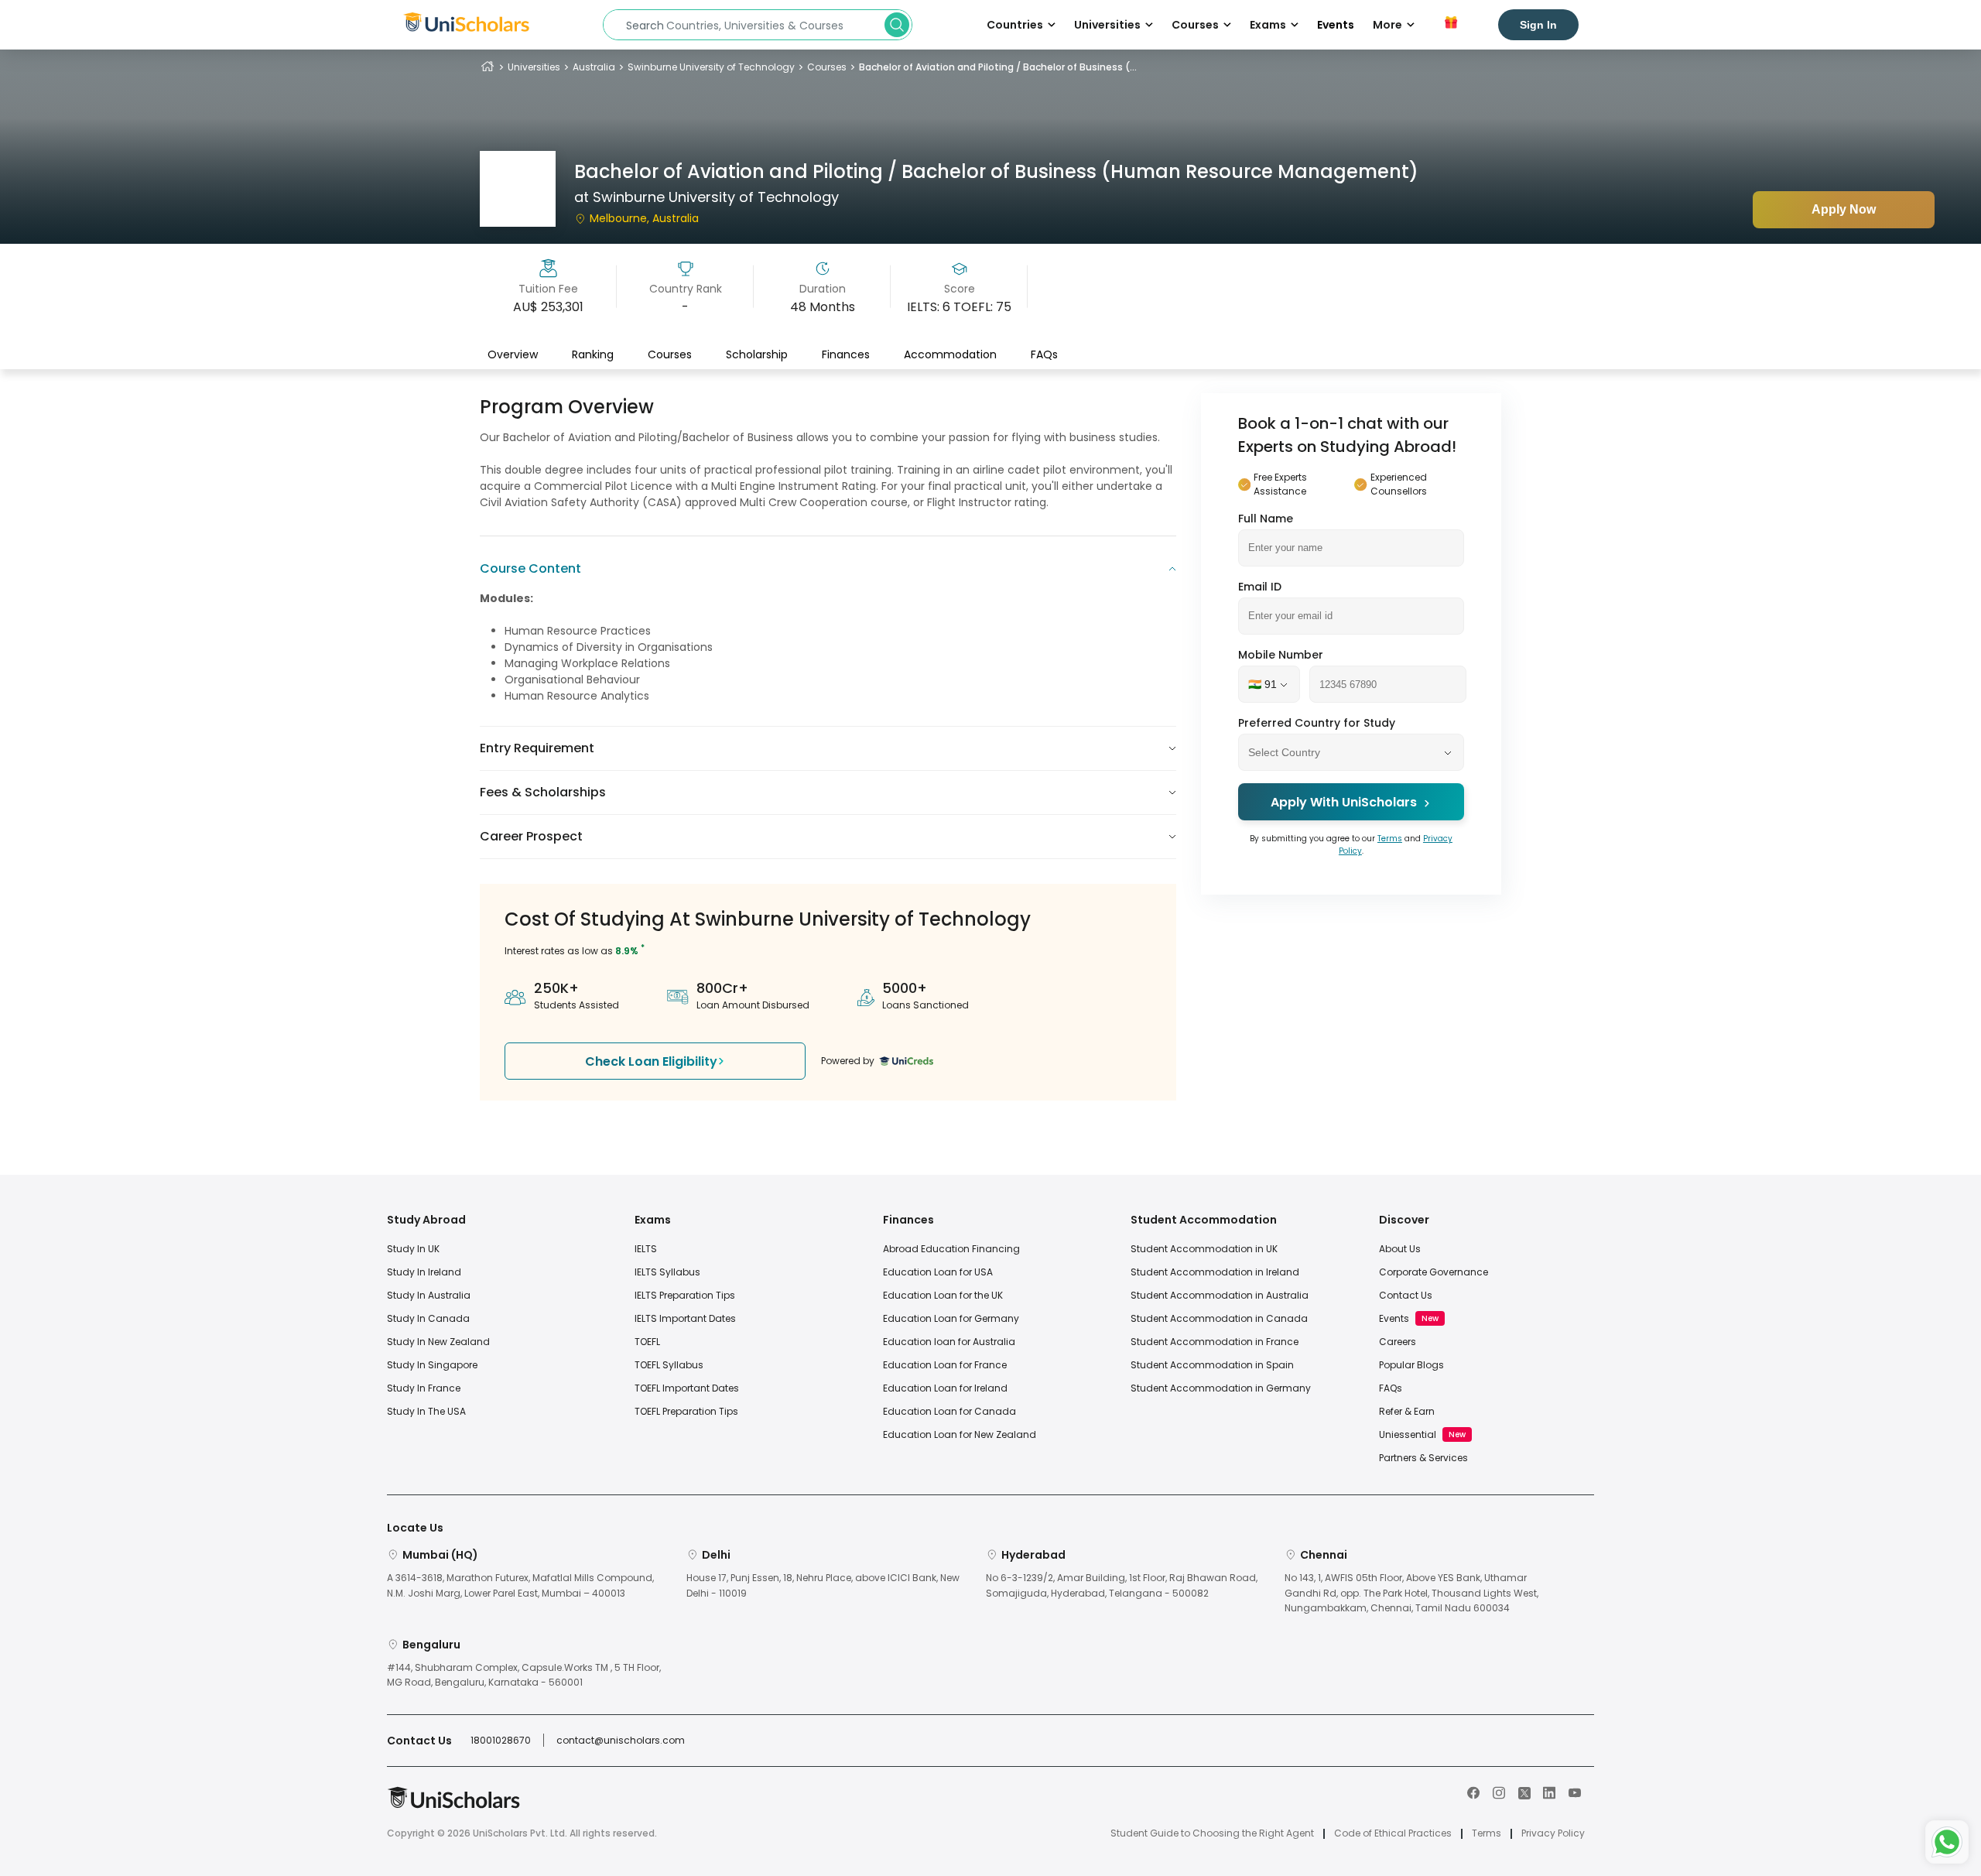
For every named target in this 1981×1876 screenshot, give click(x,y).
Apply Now (1844, 209)
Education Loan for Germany (951, 1318)
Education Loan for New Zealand (960, 1434)
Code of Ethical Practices (1393, 1833)
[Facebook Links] (1473, 1792)
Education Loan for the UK (943, 1295)
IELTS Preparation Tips (685, 1295)
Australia (594, 67)
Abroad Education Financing (951, 1249)
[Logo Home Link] (453, 1805)
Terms (1390, 839)
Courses (827, 67)
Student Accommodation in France (1215, 1342)
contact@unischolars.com (621, 1740)
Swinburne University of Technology (711, 67)
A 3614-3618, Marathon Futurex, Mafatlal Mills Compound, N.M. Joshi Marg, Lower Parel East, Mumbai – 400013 (520, 1585)
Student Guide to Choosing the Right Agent (1212, 1833)
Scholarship (757, 354)
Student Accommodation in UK (1204, 1249)
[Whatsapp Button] (1947, 1842)
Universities (534, 67)
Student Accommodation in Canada (1219, 1318)
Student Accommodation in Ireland (1215, 1272)
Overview (513, 354)
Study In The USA (426, 1411)
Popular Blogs (1411, 1365)
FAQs (1044, 354)
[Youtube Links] (1575, 1792)
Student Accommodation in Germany (1221, 1388)
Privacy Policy (1553, 1833)
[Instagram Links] (1499, 1792)
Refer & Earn (1407, 1411)
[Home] (488, 67)
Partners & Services (1423, 1458)
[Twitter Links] (1524, 1792)
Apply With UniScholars (1344, 803)
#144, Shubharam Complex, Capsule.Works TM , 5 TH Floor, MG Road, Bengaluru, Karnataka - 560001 (524, 1675)
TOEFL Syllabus (669, 1365)
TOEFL (647, 1342)
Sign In (1538, 25)
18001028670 (501, 1740)
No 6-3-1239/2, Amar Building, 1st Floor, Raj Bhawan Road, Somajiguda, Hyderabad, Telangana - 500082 (1122, 1585)
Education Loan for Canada (949, 1411)
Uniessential (1408, 1434)
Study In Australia (429, 1295)
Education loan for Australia (949, 1342)
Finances (846, 354)
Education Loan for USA (938, 1272)
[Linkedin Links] (1549, 1792)
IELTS (646, 1249)
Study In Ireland (424, 1272)
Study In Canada (428, 1318)
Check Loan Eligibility (651, 1061)
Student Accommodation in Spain (1212, 1365)
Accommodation (950, 354)
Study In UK (413, 1249)
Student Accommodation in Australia (1220, 1295)
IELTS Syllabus (667, 1272)
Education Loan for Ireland (945, 1388)
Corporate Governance (1434, 1272)
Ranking (593, 354)
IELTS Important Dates (685, 1318)
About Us (1400, 1249)
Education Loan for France (945, 1365)
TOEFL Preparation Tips (686, 1411)
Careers (1398, 1342)
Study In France (424, 1388)
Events (1336, 25)
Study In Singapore (432, 1365)
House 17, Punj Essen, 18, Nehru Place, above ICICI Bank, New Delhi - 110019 (823, 1585)
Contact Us (1406, 1295)
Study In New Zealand (438, 1342)
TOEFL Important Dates (687, 1388)
